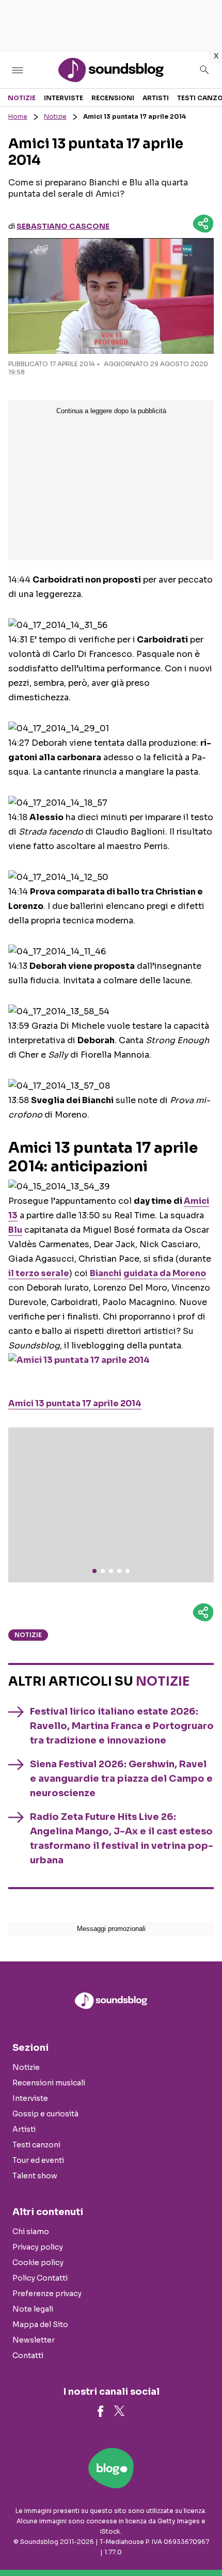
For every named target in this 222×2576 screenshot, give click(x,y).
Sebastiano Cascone (63, 226)
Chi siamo (31, 2232)
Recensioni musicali (49, 2083)
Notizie (22, 98)
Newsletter (34, 2340)
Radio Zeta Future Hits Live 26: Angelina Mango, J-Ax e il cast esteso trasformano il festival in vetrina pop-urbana (122, 1839)
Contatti (28, 2355)
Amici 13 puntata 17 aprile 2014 (75, 1403)
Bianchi (106, 1273)
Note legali (33, 2309)
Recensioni (113, 98)
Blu (15, 1230)
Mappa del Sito (40, 2324)
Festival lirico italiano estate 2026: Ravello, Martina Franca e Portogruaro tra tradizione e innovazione (122, 1726)
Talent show (35, 2176)
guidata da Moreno (165, 1273)
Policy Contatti (40, 2278)
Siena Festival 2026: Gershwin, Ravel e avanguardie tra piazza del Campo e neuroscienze (121, 1779)
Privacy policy (38, 2247)
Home (18, 116)
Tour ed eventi (38, 2160)
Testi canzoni (36, 2145)
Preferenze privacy (47, 2294)
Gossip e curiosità (45, 2114)
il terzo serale (39, 1273)
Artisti (156, 98)
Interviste (64, 98)
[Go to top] (201, 2542)
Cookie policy (38, 2263)
